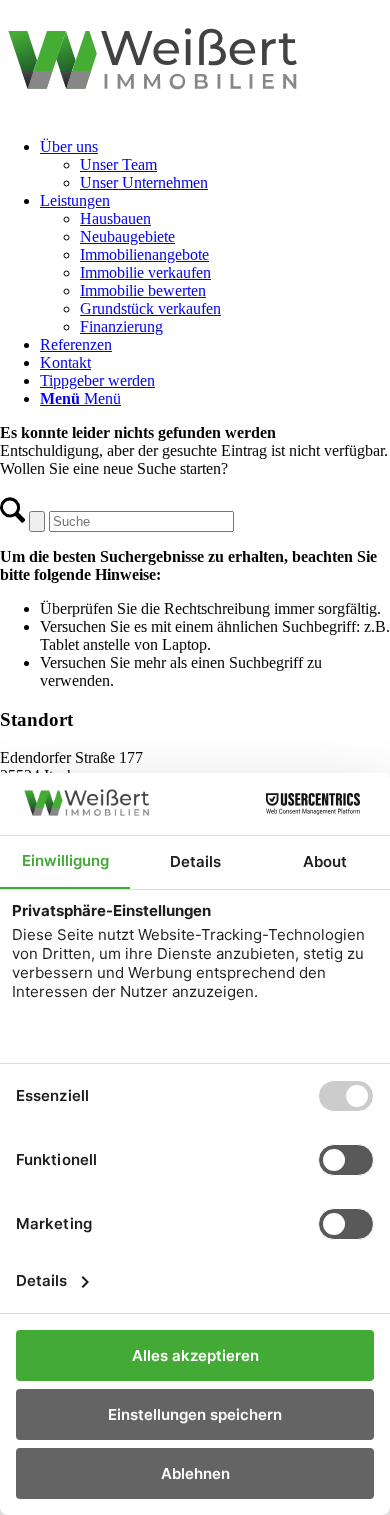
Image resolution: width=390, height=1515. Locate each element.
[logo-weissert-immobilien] (195, 112)
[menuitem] (215, 165)
